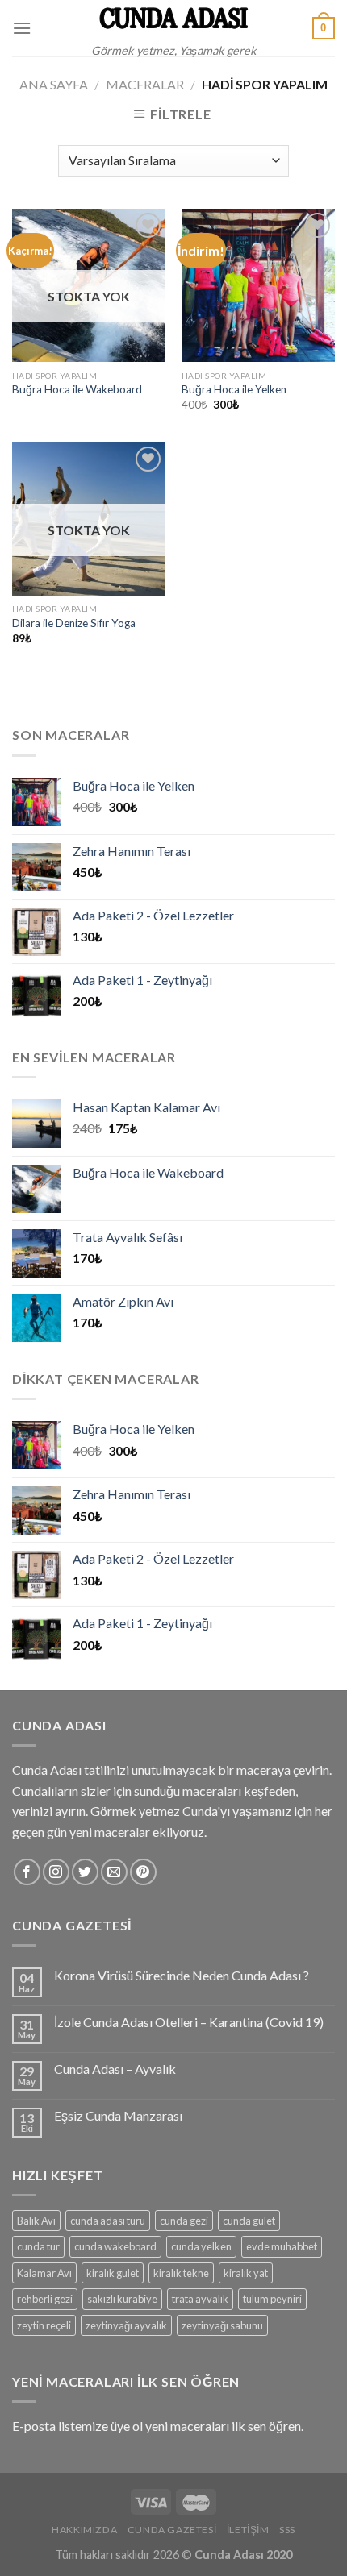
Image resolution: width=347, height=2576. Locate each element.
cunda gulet (249, 2221)
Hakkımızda (84, 2530)
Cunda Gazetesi (172, 2530)
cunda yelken (201, 2246)
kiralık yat (246, 2273)
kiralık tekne (181, 2273)
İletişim (248, 2530)
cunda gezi (184, 2221)
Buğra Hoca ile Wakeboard (77, 389)
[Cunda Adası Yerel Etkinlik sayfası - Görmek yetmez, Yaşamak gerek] (174, 18)
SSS (287, 2530)
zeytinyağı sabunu (222, 2325)
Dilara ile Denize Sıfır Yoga (74, 623)
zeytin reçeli (44, 2325)
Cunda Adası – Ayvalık (115, 2069)
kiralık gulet (113, 2273)
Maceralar (145, 84)
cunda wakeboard (115, 2246)
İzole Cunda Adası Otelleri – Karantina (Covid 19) (189, 2022)
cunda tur (38, 2246)
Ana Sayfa (54, 84)
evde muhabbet (282, 2246)
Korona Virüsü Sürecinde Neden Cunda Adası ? (182, 1975)
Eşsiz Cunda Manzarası (118, 2115)
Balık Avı (36, 2221)
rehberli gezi (45, 2299)
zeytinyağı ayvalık (126, 2325)
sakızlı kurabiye (122, 2299)
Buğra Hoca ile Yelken (234, 389)
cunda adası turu (108, 2221)
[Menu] (22, 28)
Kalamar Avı (44, 2273)
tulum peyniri (272, 2299)
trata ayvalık (200, 2299)
